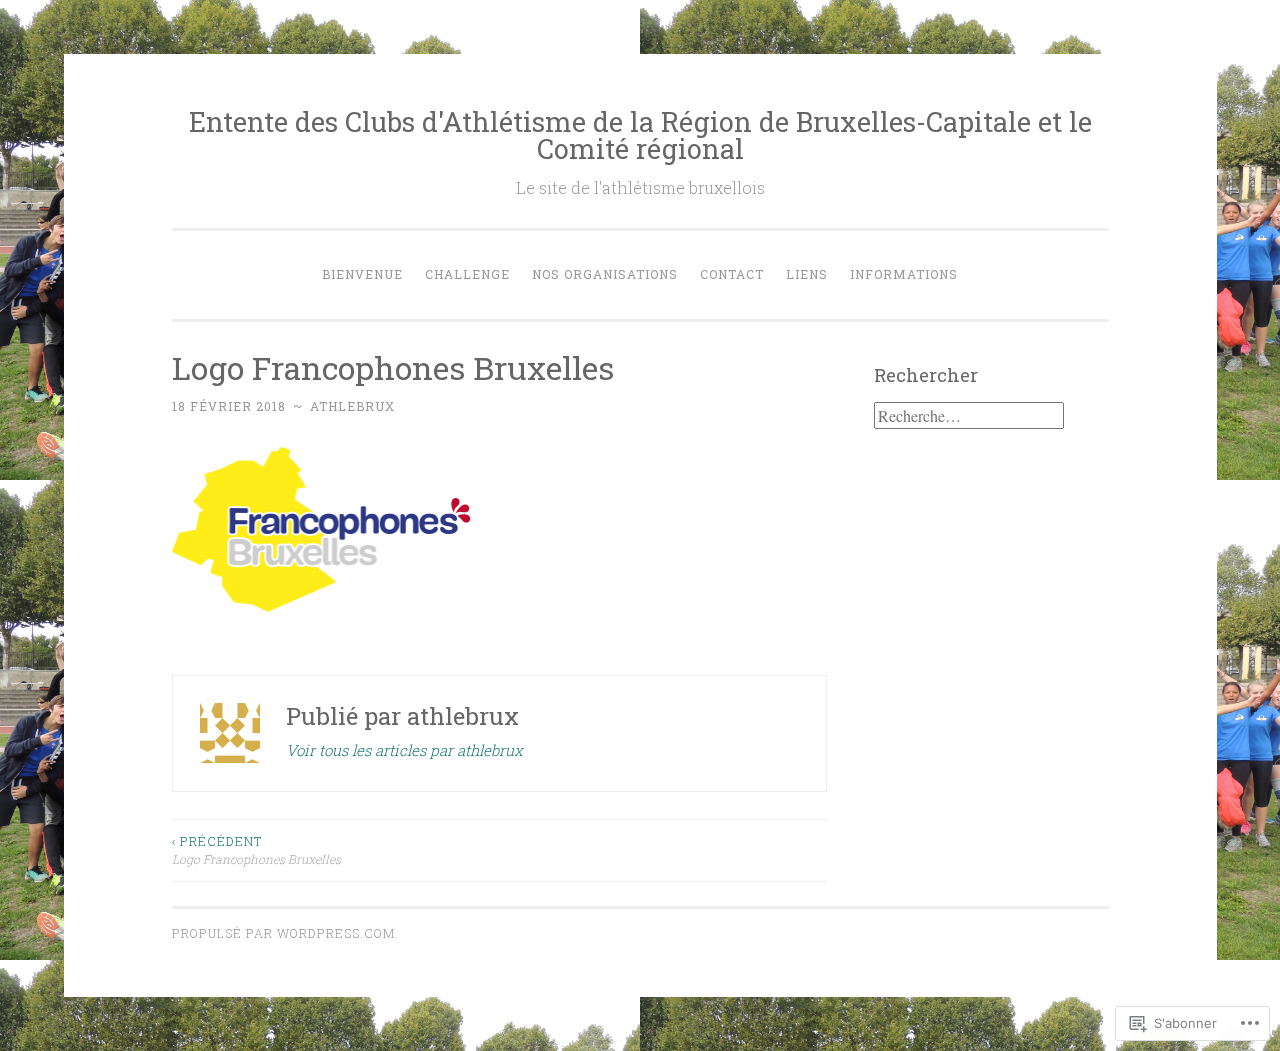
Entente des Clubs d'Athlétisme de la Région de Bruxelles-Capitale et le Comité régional (640, 135)
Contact (732, 274)
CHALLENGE (467, 274)
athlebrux (352, 406)
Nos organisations (605, 274)
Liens (807, 274)
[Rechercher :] (969, 416)
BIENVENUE (362, 274)
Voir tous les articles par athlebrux (404, 750)
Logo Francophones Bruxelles (256, 850)
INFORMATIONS (904, 274)
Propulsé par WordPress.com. (285, 933)
